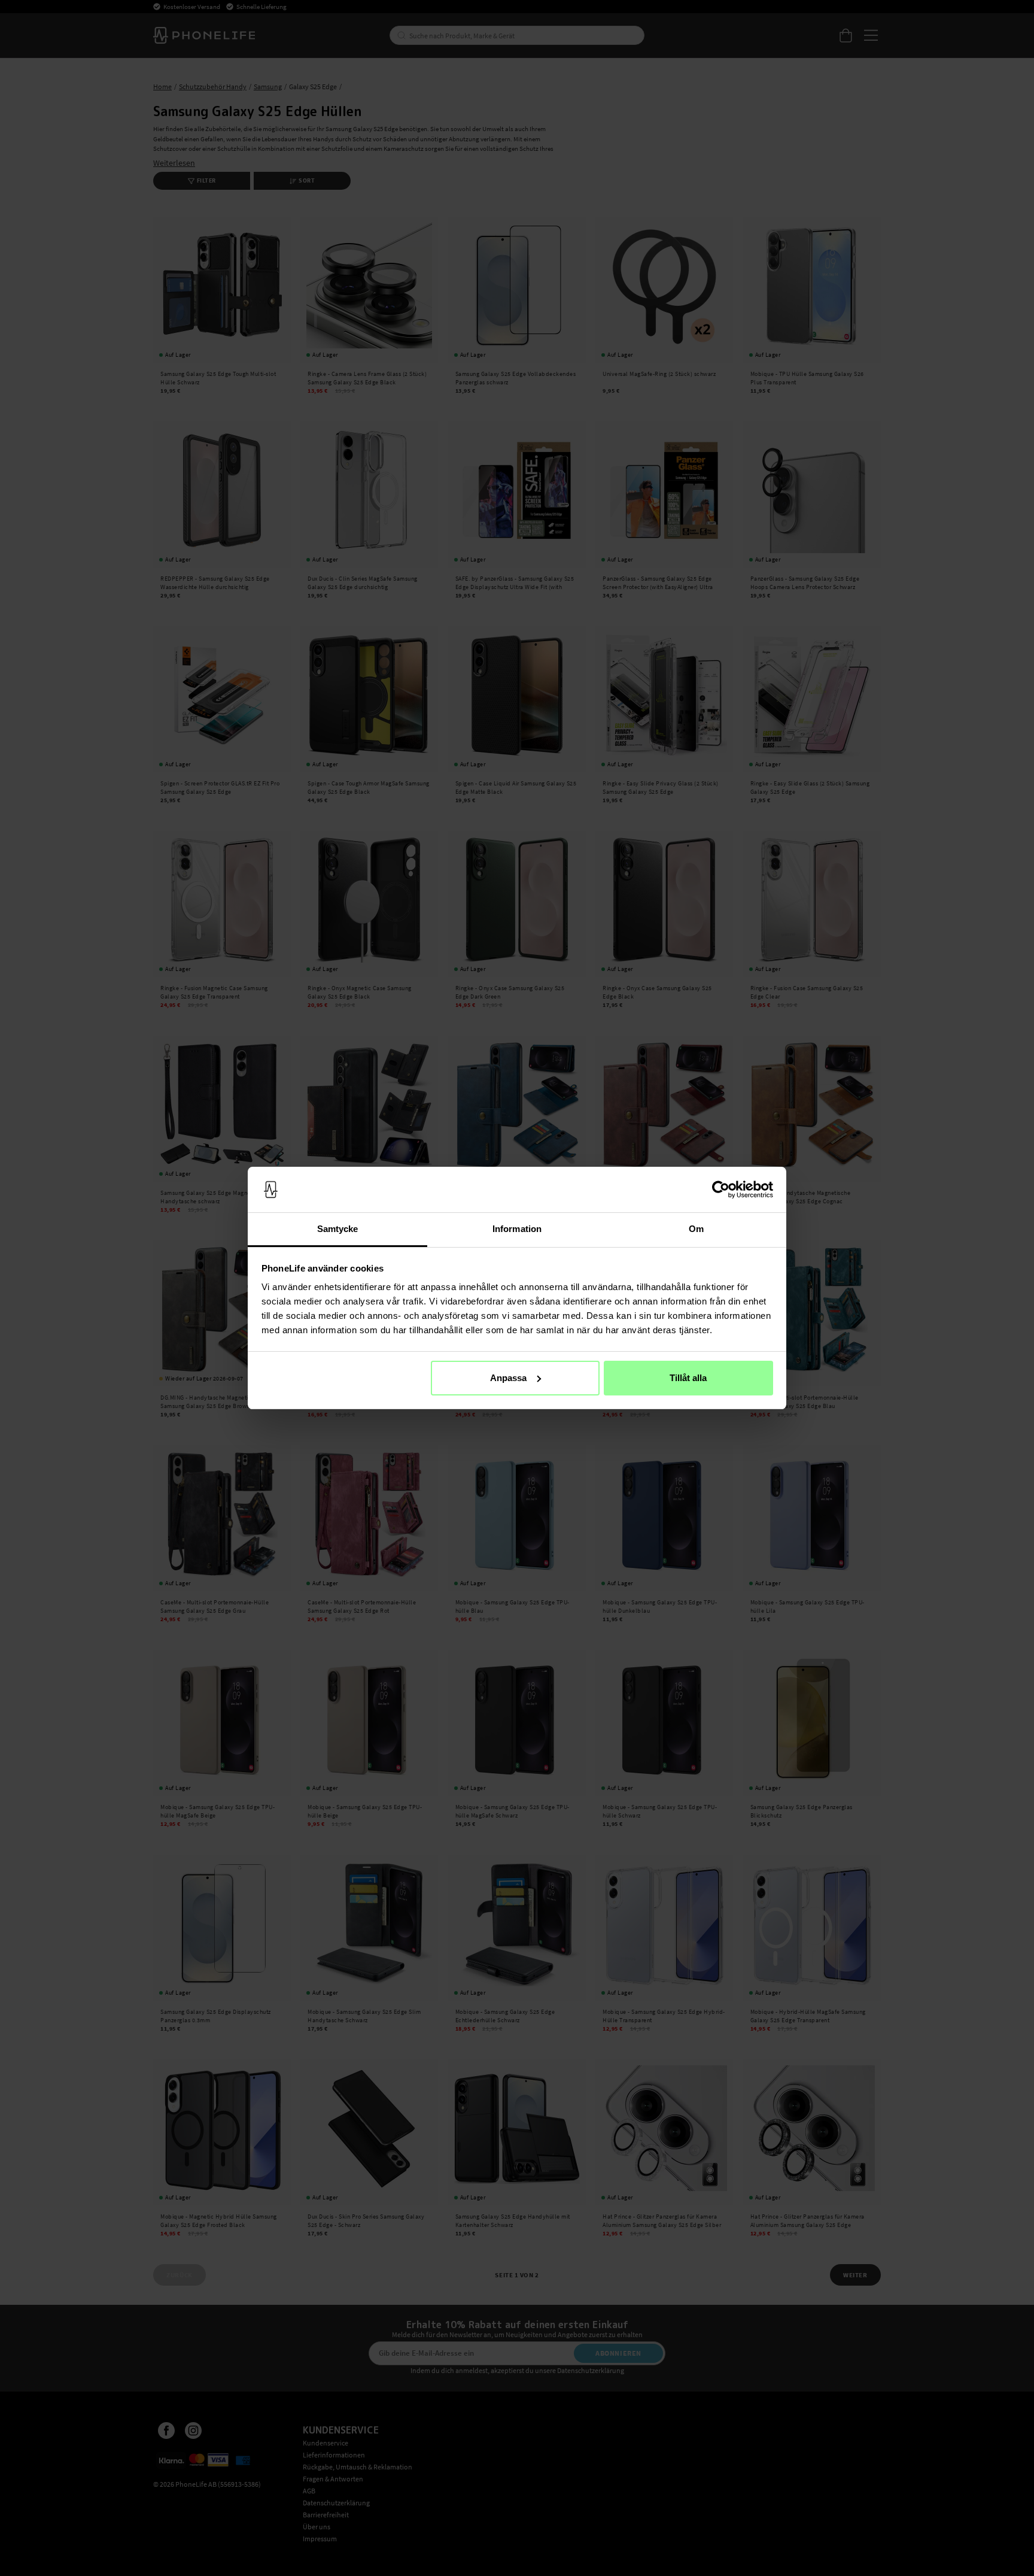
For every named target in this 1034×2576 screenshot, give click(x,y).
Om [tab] (696, 1229)
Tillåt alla (688, 1378)
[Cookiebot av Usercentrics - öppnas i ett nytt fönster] (721, 1190)
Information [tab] (517, 1229)
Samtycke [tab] (338, 1229)
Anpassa (508, 1378)
